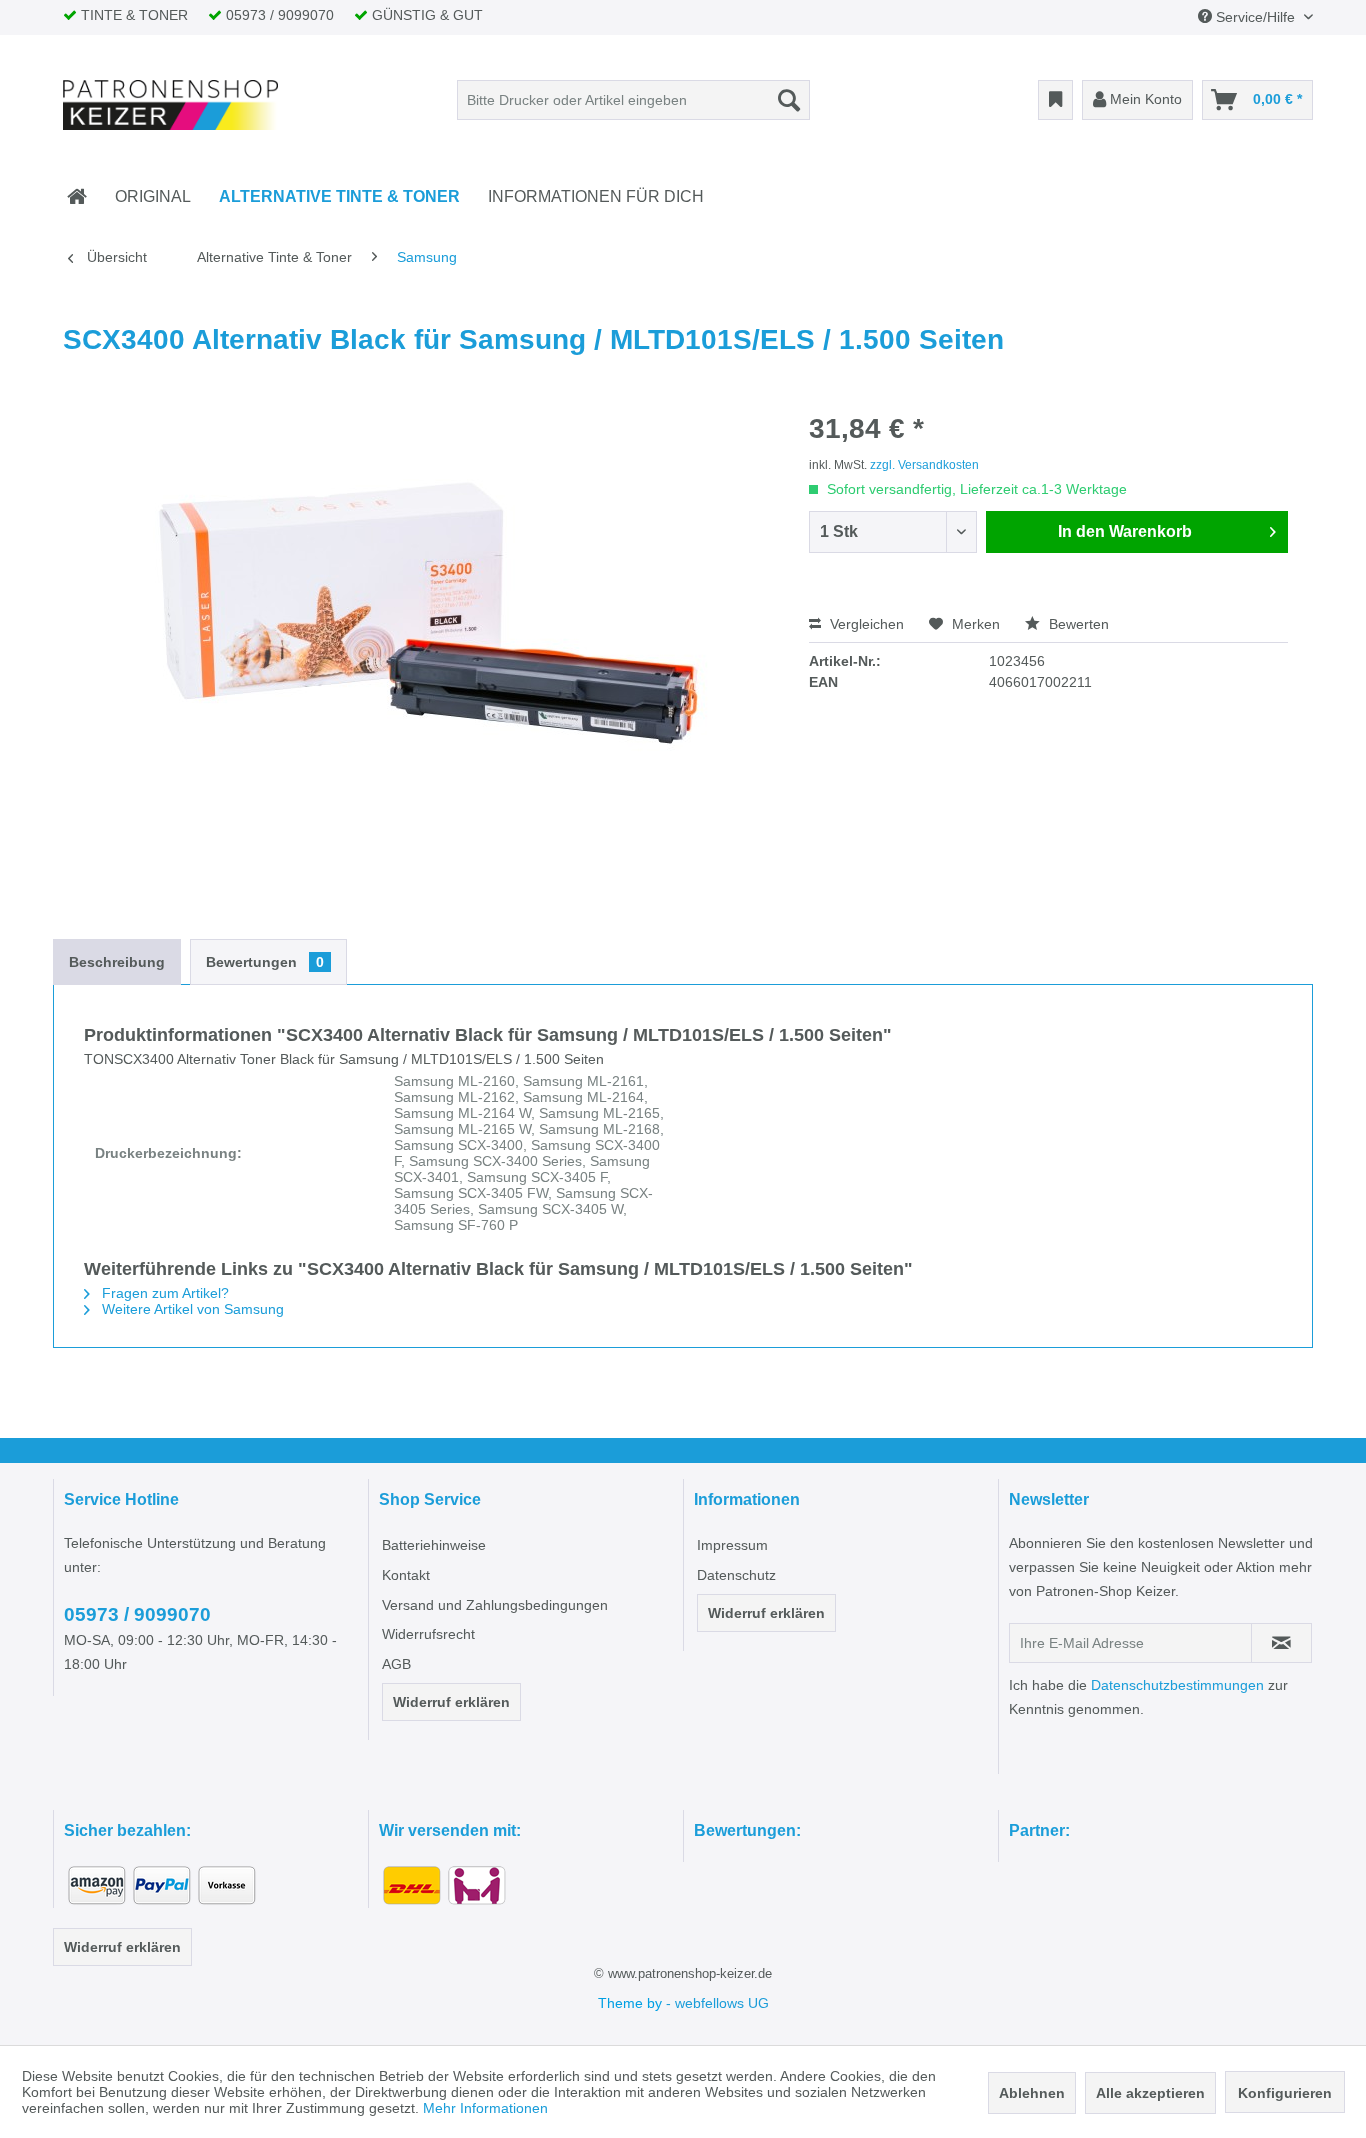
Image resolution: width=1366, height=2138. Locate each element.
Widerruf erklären (451, 1702)
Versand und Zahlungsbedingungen (495, 1605)
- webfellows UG (717, 2003)
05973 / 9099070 (137, 1614)
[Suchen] (789, 100)
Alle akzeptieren (1150, 2093)
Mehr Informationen (485, 2108)
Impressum (732, 1545)
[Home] (77, 197)
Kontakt (406, 1575)
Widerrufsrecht (428, 1634)
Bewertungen (265, 962)
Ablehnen (1032, 2093)
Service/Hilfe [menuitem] (1255, 17)
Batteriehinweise (434, 1545)
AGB (396, 1664)
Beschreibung (117, 962)
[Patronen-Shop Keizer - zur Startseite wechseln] (171, 105)
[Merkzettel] (1055, 100)
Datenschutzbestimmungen (1177, 1685)
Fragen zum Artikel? (163, 1293)
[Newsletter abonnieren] (1281, 1643)
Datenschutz (736, 1575)
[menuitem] (633, 100)
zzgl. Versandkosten (924, 465)
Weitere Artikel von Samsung (191, 1309)
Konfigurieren (1285, 2093)
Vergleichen (865, 624)
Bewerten (1077, 624)
